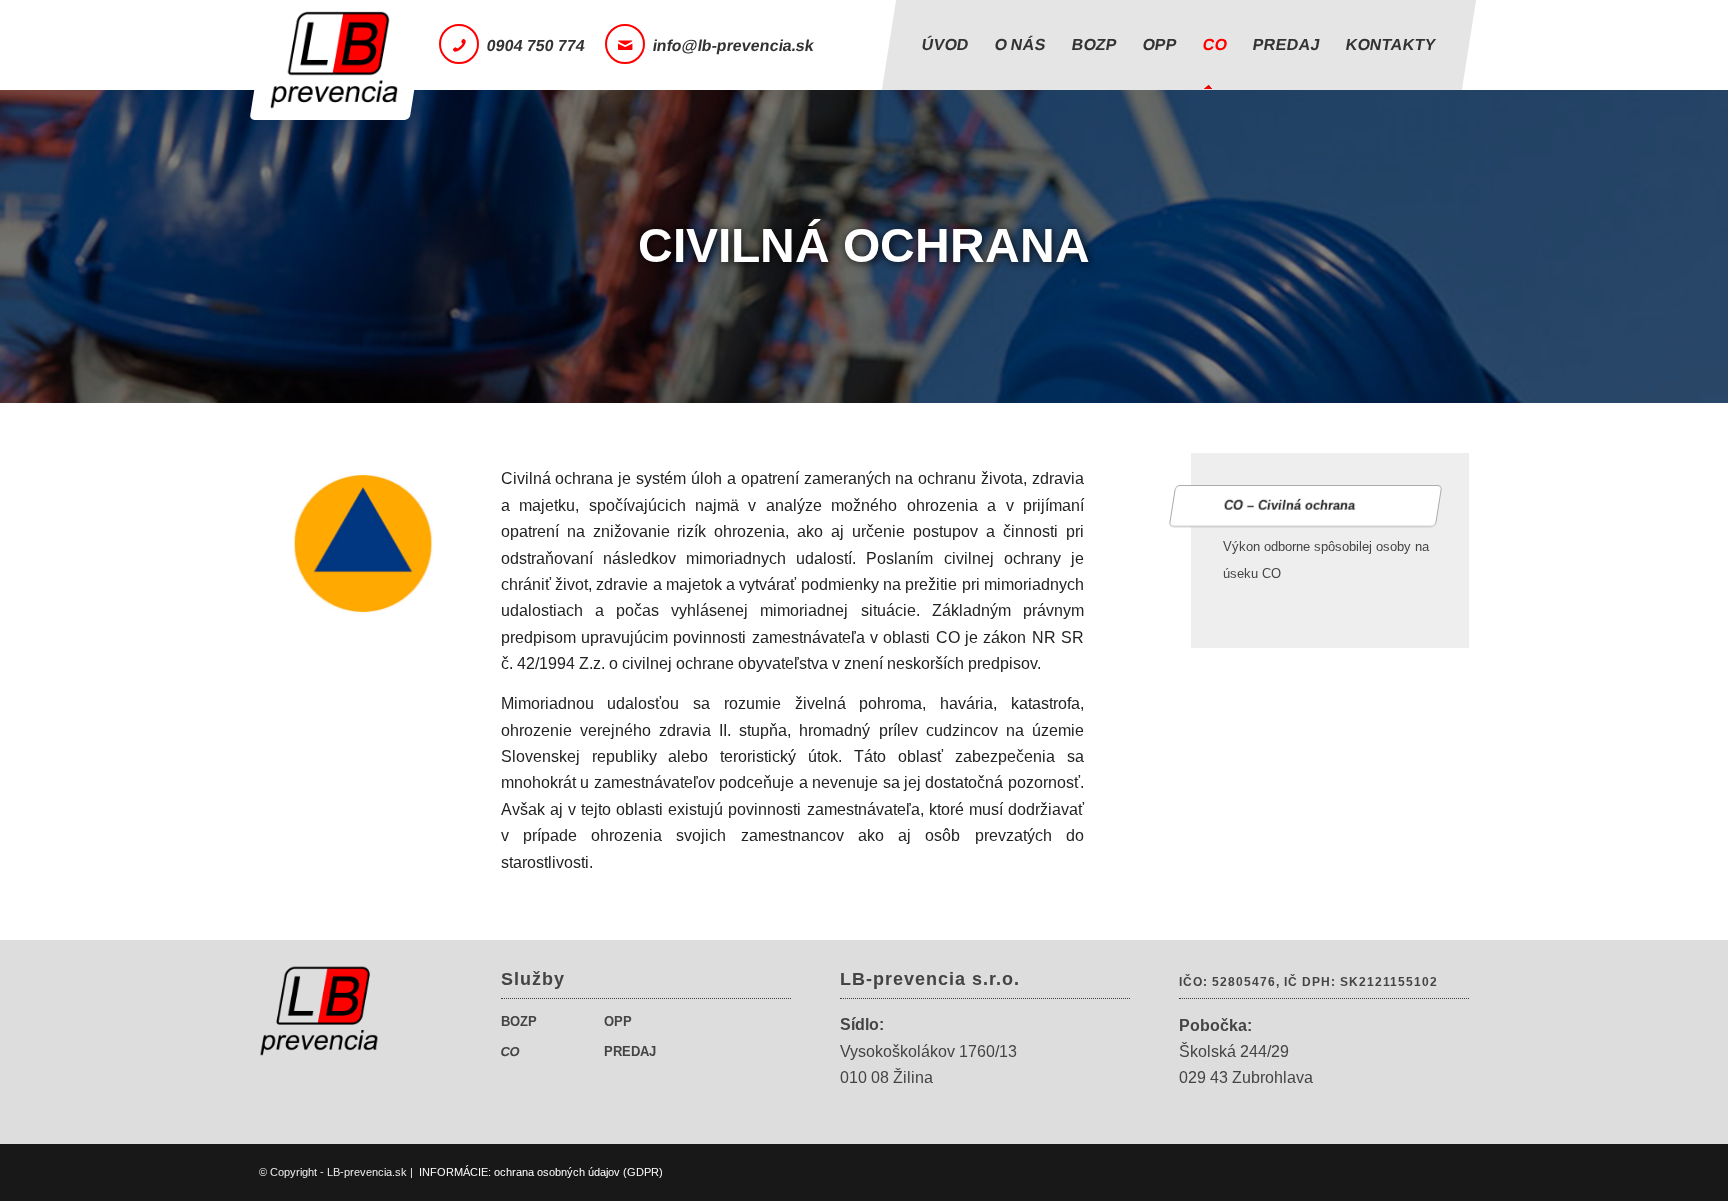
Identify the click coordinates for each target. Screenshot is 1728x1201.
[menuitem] (945, 45)
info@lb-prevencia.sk (734, 45)
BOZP (519, 1021)
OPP (618, 1021)
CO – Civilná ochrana (1289, 505)
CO (510, 1051)
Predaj (630, 1051)
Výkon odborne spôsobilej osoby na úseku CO (1326, 559)
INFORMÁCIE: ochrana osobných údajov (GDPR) (541, 1172)
